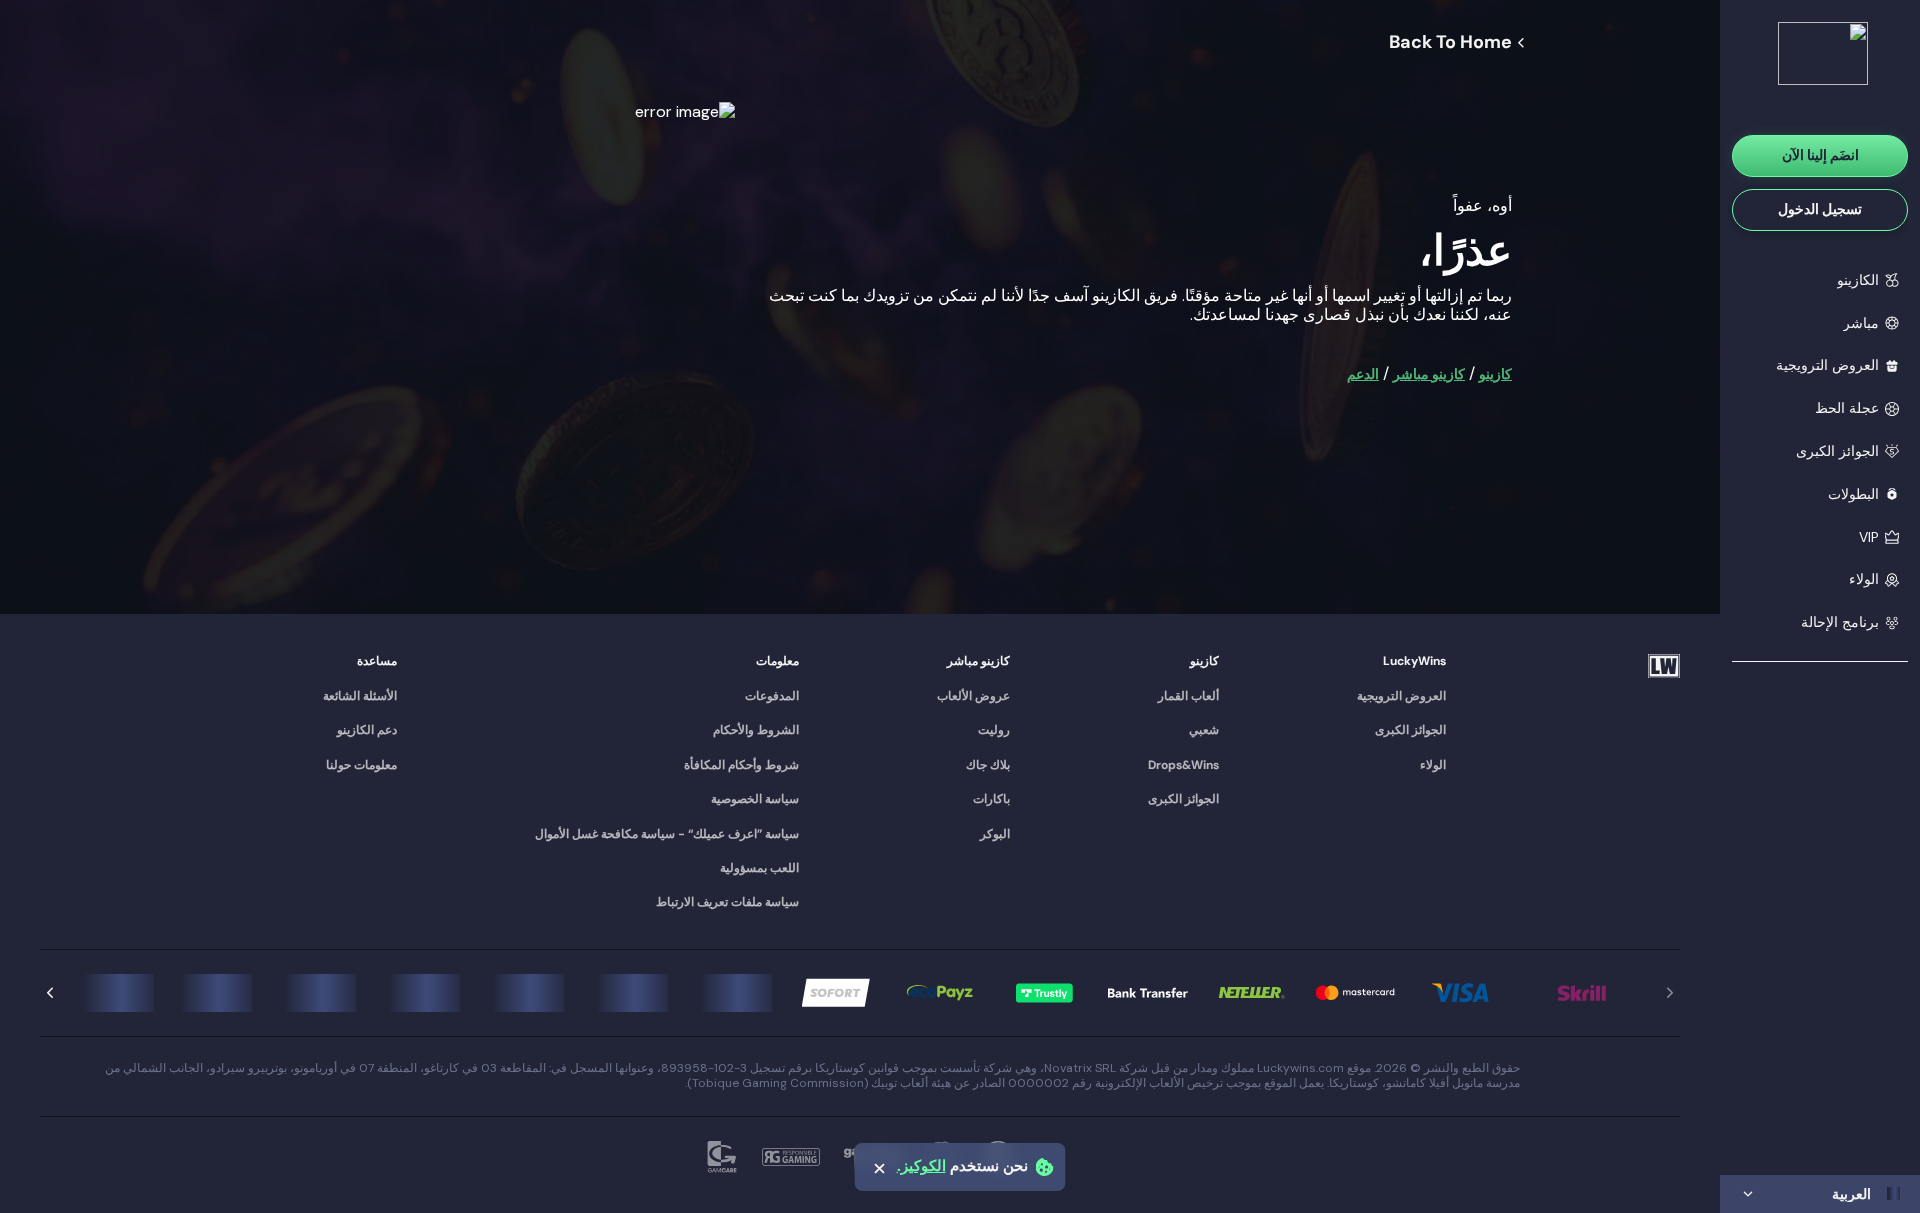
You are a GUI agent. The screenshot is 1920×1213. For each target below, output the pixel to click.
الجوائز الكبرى (1410, 730)
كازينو (1495, 374)
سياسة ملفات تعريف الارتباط (727, 902)
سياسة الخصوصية (755, 799)
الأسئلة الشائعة (360, 696)
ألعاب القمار (1188, 696)
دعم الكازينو (367, 730)
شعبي (1204, 730)
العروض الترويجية (1401, 696)
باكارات (991, 799)
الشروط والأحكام (756, 730)
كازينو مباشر (1429, 374)
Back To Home (1450, 43)
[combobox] (1820, 1194)
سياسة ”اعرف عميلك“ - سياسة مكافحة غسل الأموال (667, 834)
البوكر (995, 834)
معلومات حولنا (361, 765)
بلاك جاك (988, 765)
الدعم (1363, 374)
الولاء (1433, 765)
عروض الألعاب (973, 696)
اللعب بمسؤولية (759, 868)
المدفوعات (772, 696)
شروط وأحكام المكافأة (741, 765)
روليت (994, 730)
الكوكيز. (921, 1166)
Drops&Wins (1183, 765)
